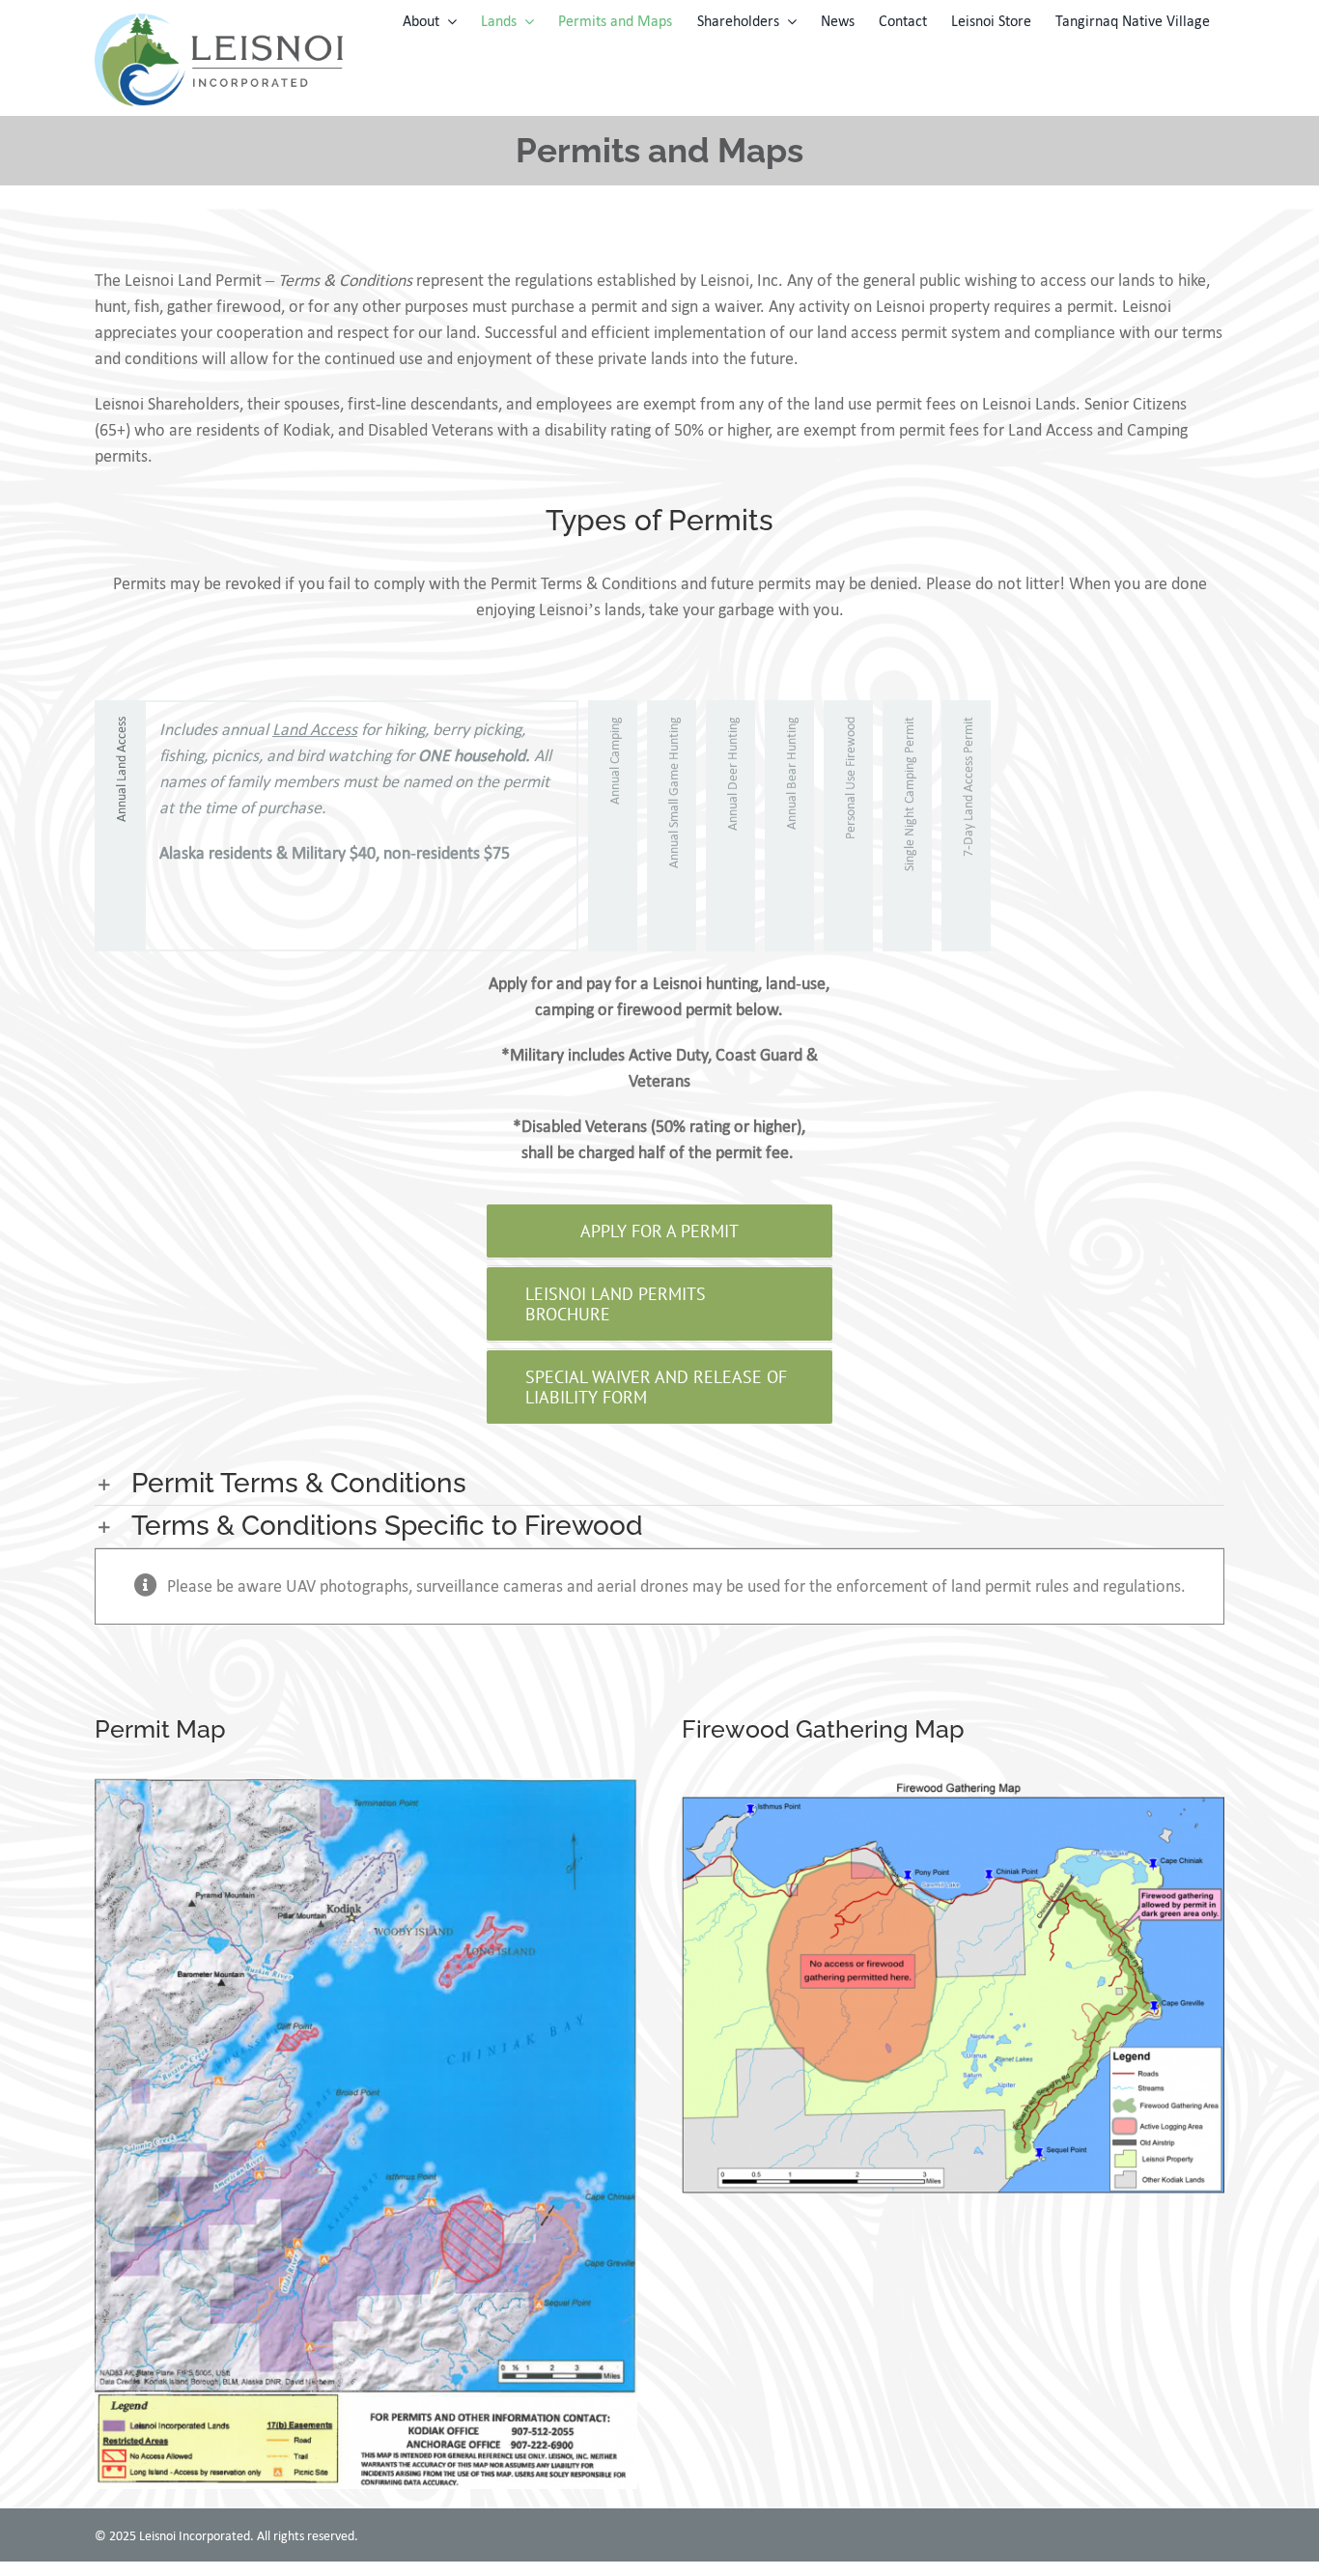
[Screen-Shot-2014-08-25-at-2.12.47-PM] (366, 1787)
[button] (659, 1484)
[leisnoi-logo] (219, 22)
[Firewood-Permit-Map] (953, 1787)
